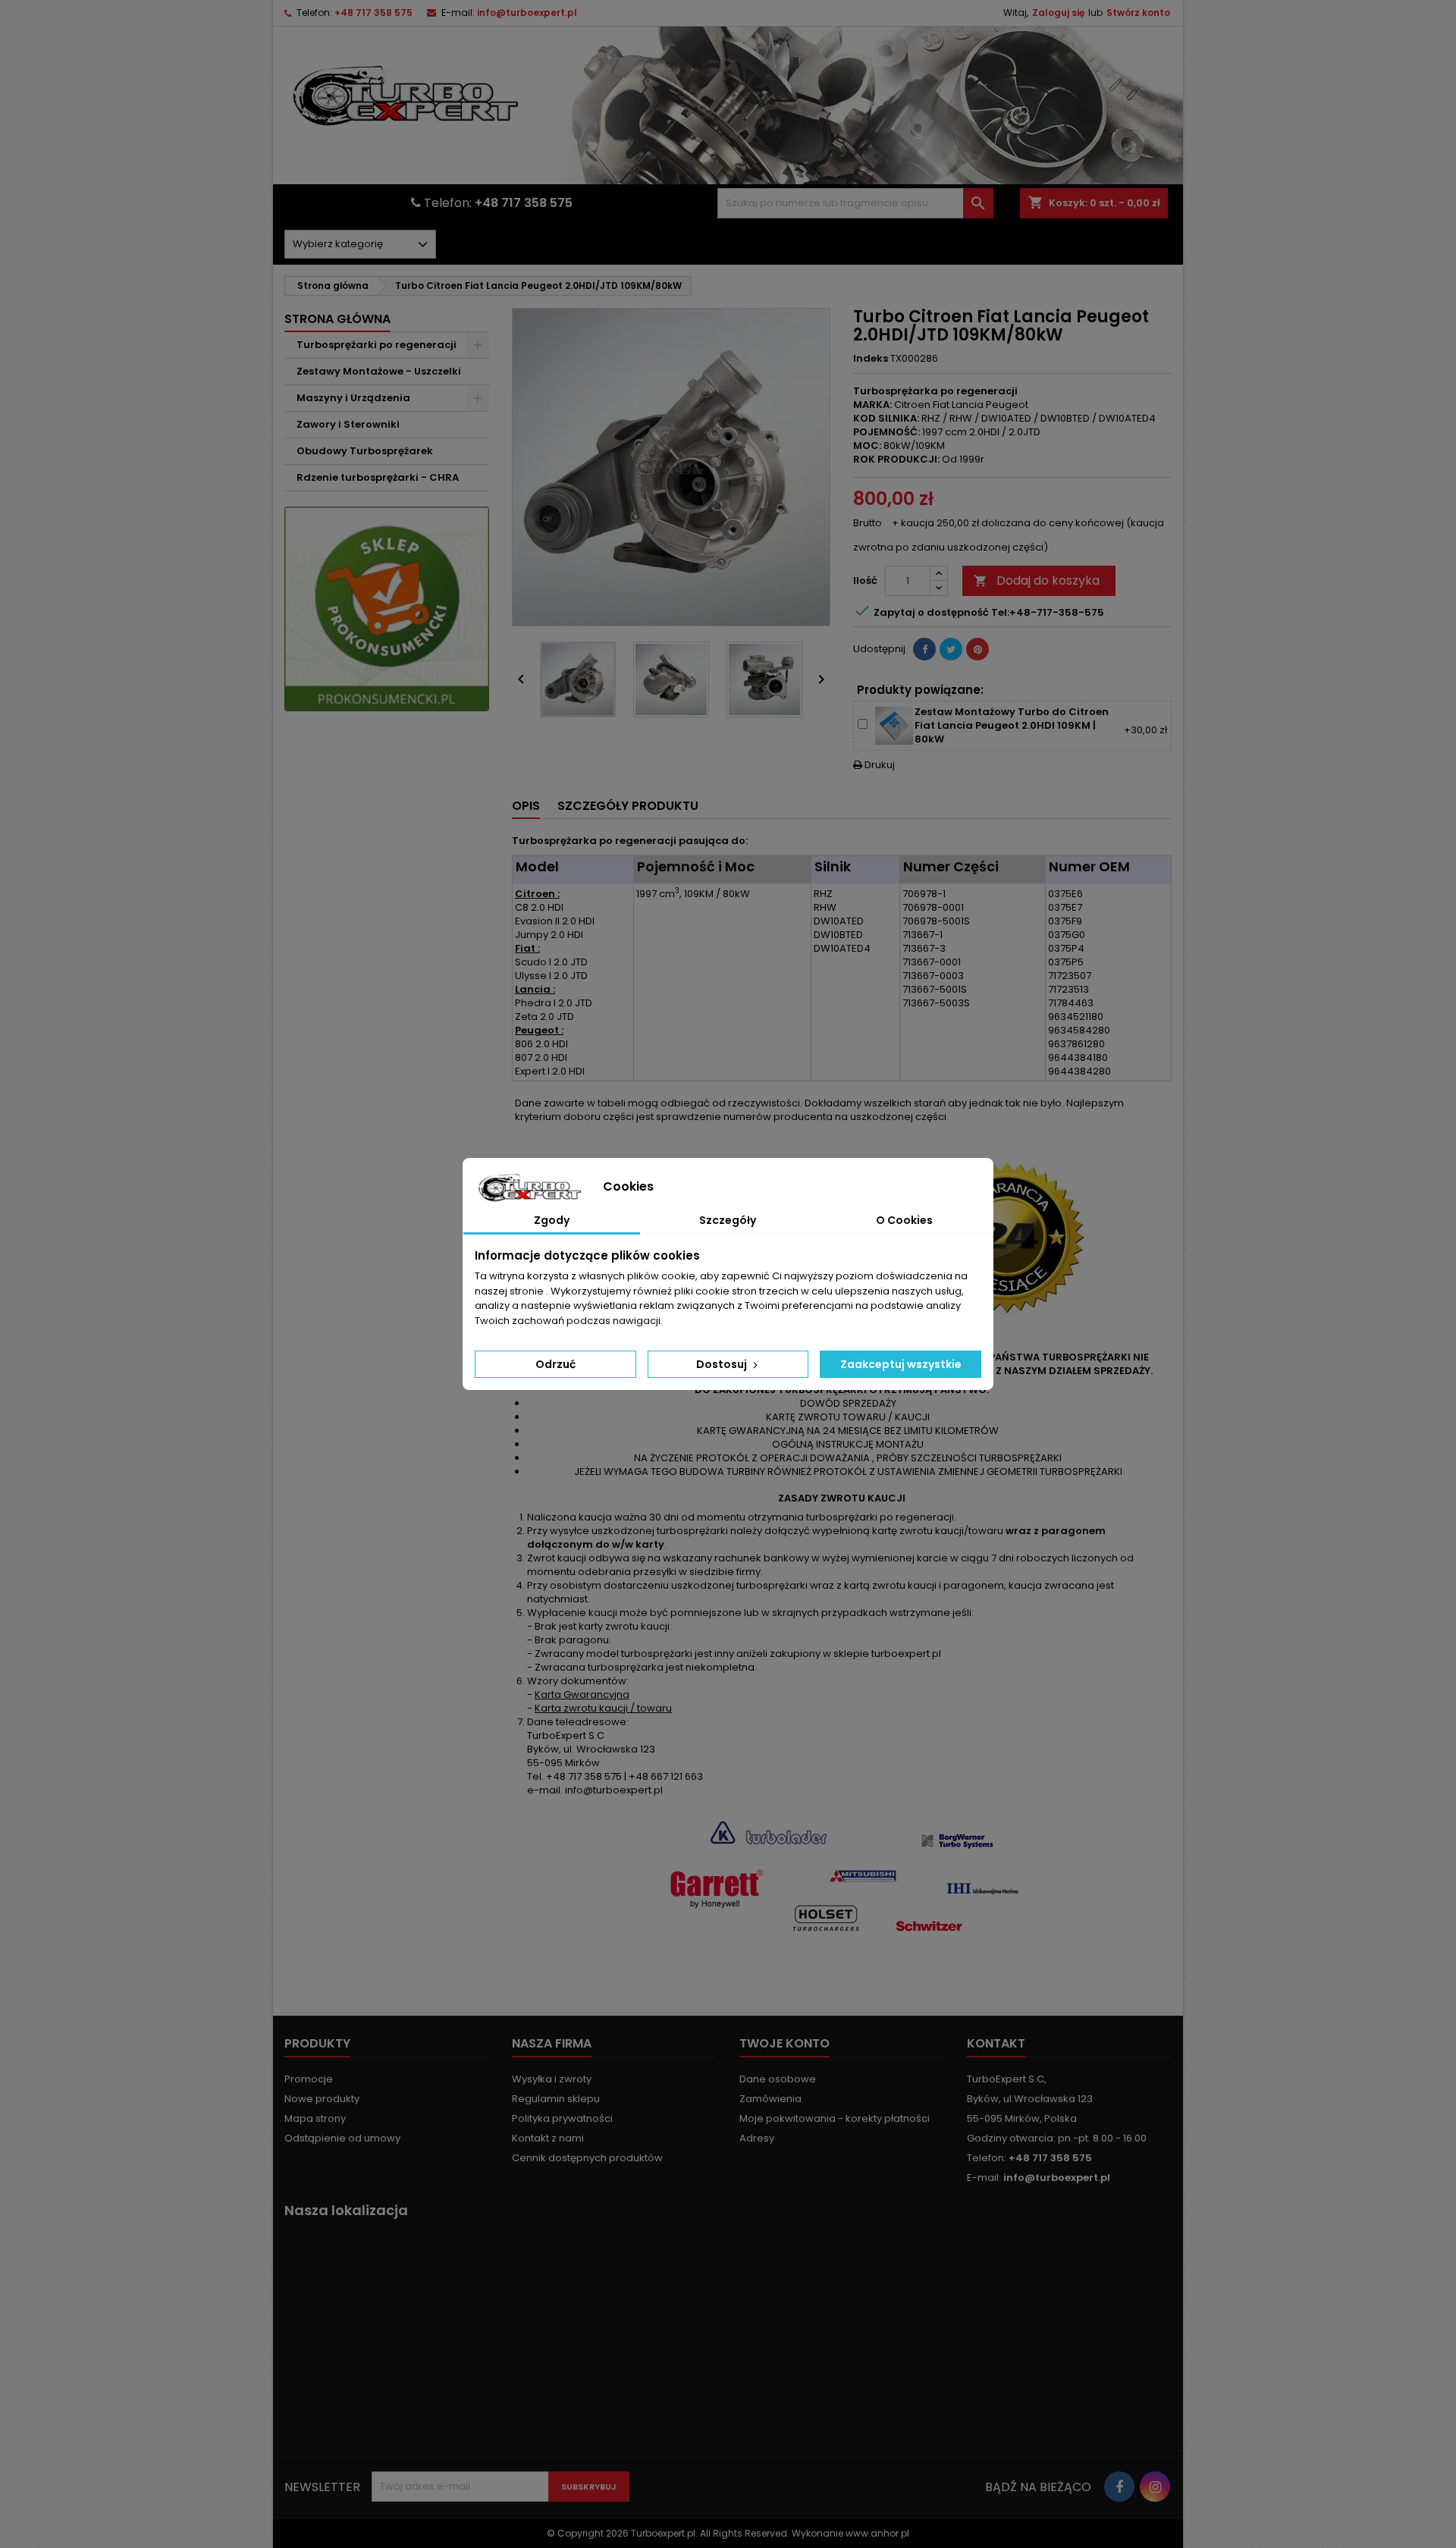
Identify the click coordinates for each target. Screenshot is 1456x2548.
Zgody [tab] (552, 1220)
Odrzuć (555, 1364)
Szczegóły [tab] (728, 1220)
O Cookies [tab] (904, 1220)
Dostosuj (723, 1364)
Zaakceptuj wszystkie (901, 1364)
